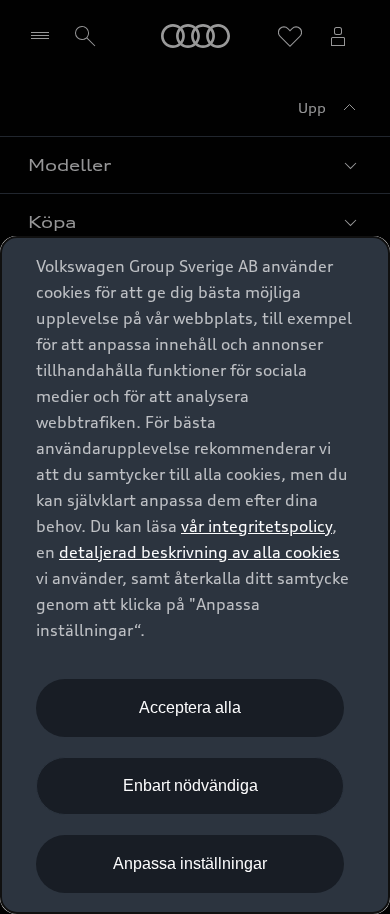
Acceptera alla (190, 707)
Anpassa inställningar (190, 863)
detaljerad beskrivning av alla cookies (199, 552)
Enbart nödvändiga (190, 785)
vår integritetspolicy (256, 526)
